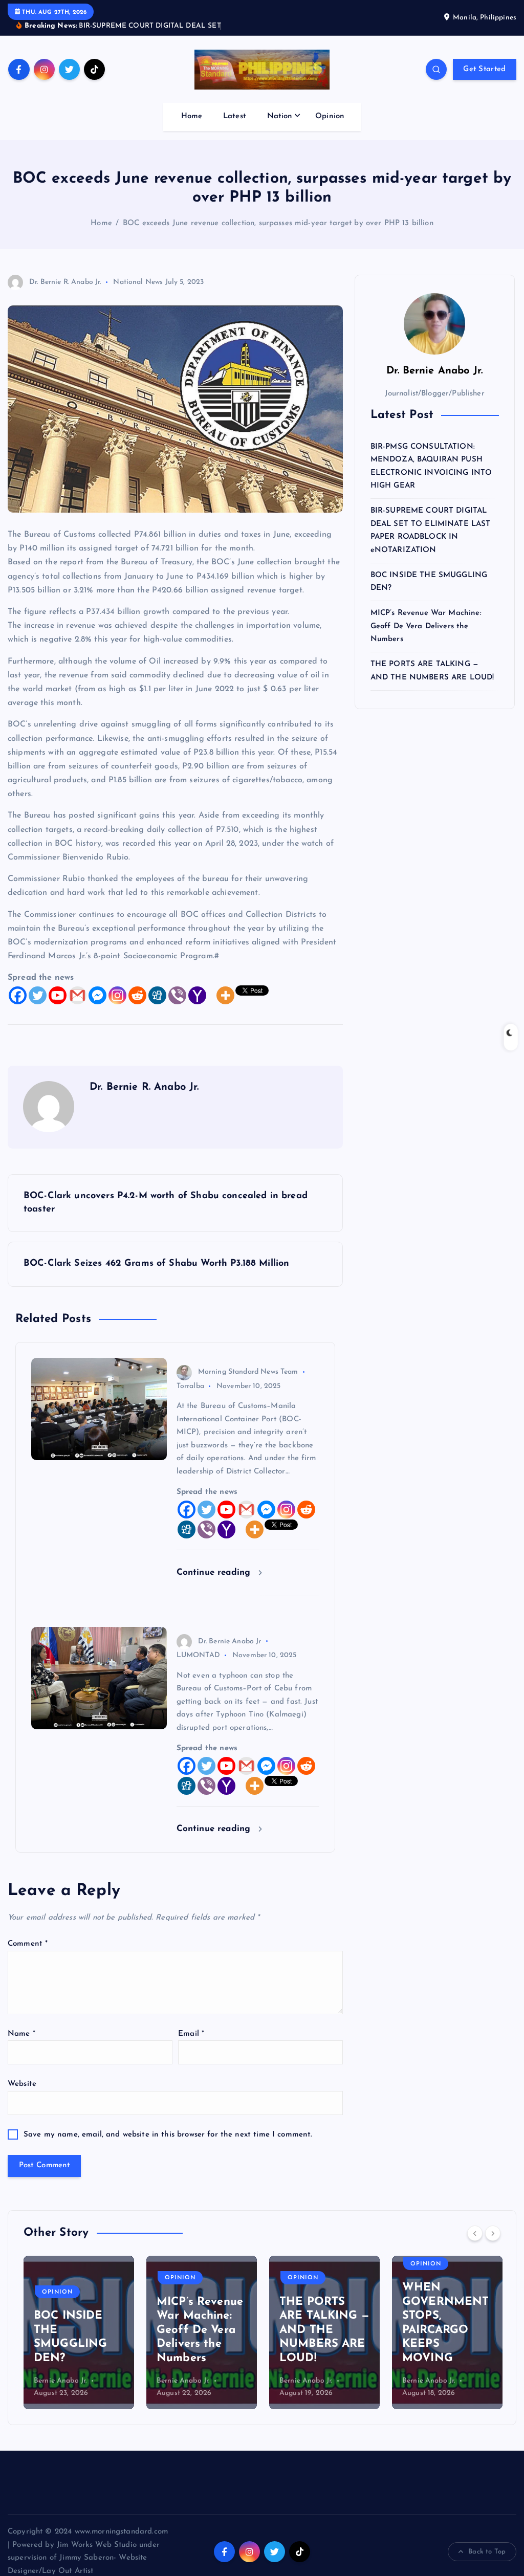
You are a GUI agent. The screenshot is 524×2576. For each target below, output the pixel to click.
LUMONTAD (198, 1655)
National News (138, 282)
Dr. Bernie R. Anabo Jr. (65, 282)
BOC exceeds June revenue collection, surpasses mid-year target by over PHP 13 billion (278, 223)
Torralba (190, 1386)
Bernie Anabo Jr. (60, 2381)
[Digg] (157, 995)
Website (22, 2084)
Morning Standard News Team (248, 1372)
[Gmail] (78, 995)
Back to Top (487, 2552)
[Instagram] (117, 995)
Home (192, 116)
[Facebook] (18, 995)
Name (21, 2034)
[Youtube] (58, 995)
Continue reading (215, 1572)
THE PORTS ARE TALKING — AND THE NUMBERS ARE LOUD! (324, 2330)
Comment (28, 1944)
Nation (280, 116)
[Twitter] (38, 995)
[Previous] (475, 2233)
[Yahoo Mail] (197, 995)
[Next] (493, 2233)
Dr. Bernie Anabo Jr (230, 1642)
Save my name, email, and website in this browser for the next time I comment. (168, 2135)
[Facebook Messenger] (97, 995)
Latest (235, 116)
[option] (79, 2332)
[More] (225, 995)
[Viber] (177, 995)
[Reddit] (137, 995)
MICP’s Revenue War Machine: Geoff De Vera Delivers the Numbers (426, 626)
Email (191, 2034)
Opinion (330, 116)
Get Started (484, 69)
